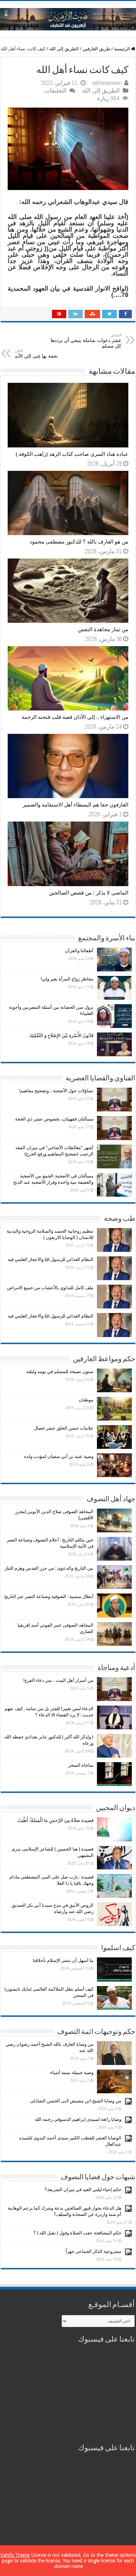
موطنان (86, 1400)
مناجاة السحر (81, 1765)
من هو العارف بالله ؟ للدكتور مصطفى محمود (79, 542)
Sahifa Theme (15, 2555)
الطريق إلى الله (64, 49)
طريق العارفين (96, 49)
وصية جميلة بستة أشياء (72, 2073)
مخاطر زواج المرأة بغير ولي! (67, 979)
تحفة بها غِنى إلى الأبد (36, 354)
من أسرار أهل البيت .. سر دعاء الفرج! (58, 1680)
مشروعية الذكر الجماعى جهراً (93, 2251)
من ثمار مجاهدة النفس (103, 629)
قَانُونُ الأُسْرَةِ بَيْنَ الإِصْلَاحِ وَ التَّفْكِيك (61, 1035)
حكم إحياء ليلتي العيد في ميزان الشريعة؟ (83, 2190)
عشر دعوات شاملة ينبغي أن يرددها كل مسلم (86, 341)
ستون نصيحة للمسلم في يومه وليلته (60, 1371)
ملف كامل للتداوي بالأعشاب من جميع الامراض (50, 1288)
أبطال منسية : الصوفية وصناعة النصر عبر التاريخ (49, 1596)
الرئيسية (123, 49)
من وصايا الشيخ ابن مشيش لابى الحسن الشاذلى (76, 2101)
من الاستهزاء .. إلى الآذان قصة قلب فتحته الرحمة (75, 717)
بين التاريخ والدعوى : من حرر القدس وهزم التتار (49, 1568)
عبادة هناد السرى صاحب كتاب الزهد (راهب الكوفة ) (72, 454)
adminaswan (107, 83)
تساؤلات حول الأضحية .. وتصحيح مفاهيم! (56, 1091)
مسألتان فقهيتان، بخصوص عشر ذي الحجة (54, 1119)
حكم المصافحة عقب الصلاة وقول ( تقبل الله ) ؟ (77, 2233)
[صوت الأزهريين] (68, 18)
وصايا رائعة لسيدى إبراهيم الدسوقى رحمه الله (78, 2119)
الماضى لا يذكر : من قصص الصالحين (89, 893)
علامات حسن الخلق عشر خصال (64, 1428)
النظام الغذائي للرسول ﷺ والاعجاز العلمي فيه (51, 1259)
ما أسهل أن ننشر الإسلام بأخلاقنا (63, 1960)
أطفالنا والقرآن (79, 951)
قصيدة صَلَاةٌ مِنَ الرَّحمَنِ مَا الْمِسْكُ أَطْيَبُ (55, 1820)
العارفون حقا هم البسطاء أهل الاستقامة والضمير (75, 805)
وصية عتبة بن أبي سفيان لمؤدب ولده (59, 1456)
